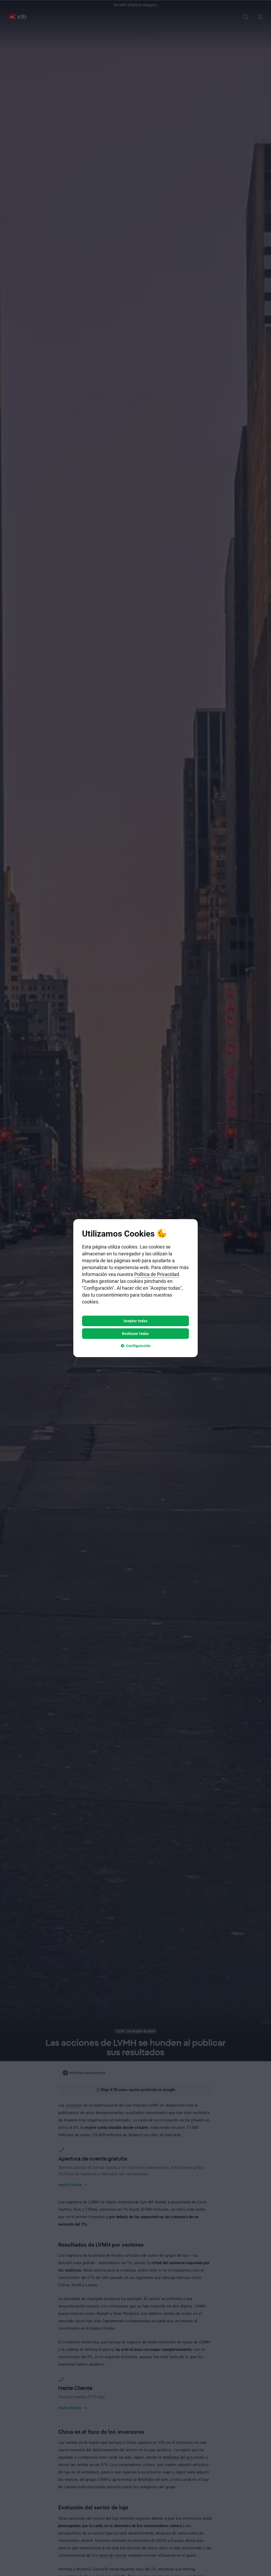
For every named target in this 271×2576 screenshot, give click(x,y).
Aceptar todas (136, 1321)
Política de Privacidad (157, 1274)
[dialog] (135, 1288)
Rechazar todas (135, 1333)
